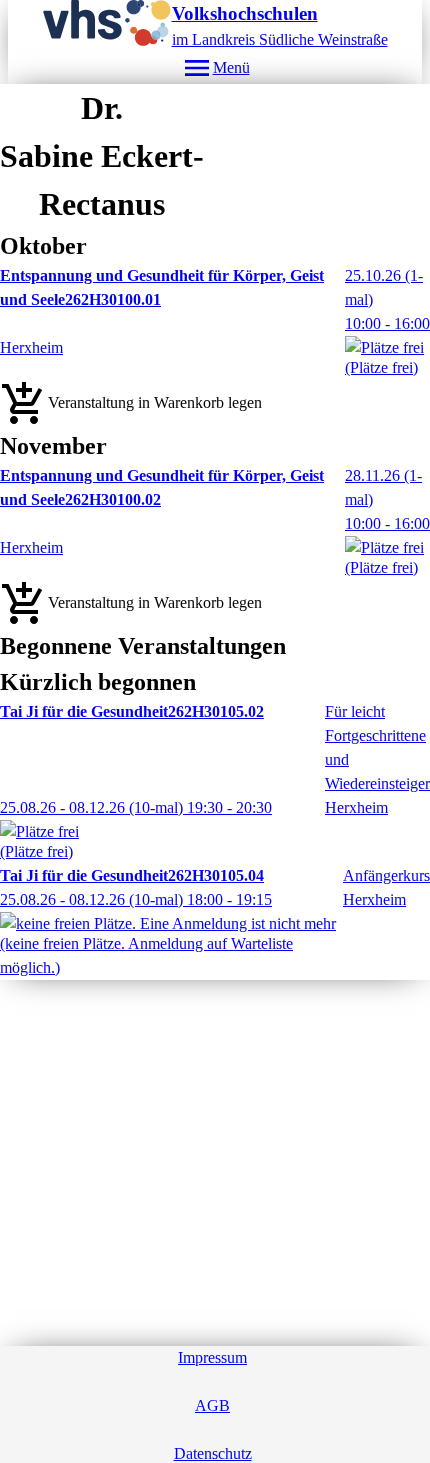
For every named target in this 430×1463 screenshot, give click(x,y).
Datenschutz (213, 1453)
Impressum (212, 1357)
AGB (212, 1405)
